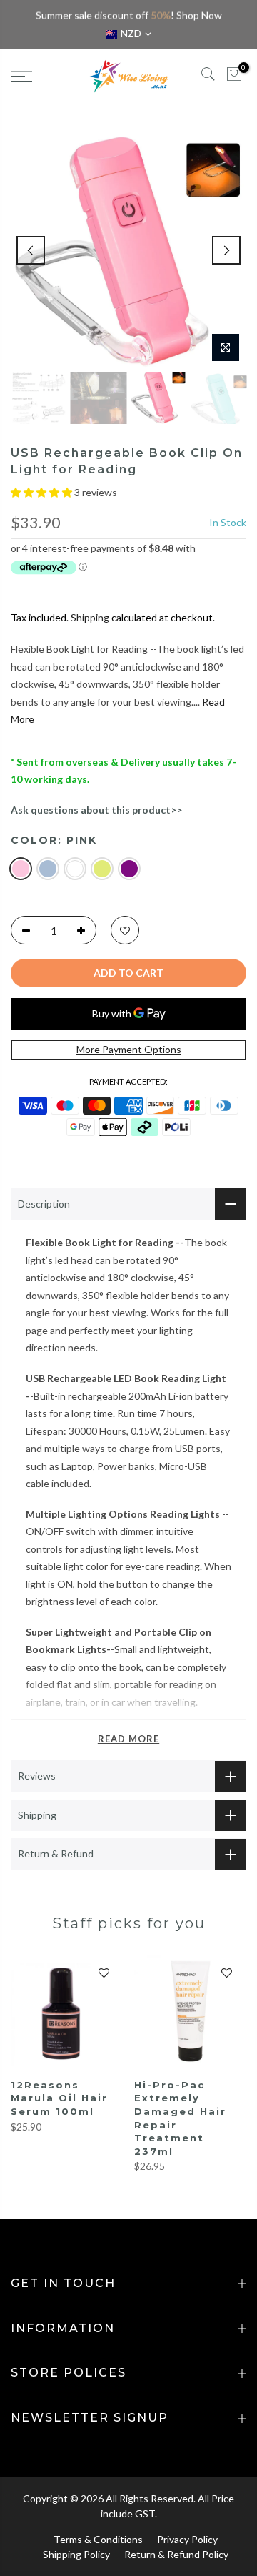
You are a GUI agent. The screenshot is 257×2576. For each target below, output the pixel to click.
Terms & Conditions (98, 2539)
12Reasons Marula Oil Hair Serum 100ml (59, 2098)
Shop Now (199, 15)
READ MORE (128, 1739)
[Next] (226, 250)
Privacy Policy (187, 2539)
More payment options (129, 1049)
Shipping (90, 617)
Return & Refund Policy (176, 2554)
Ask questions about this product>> (96, 810)
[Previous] (31, 250)
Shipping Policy (76, 2554)
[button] (42, 492)
